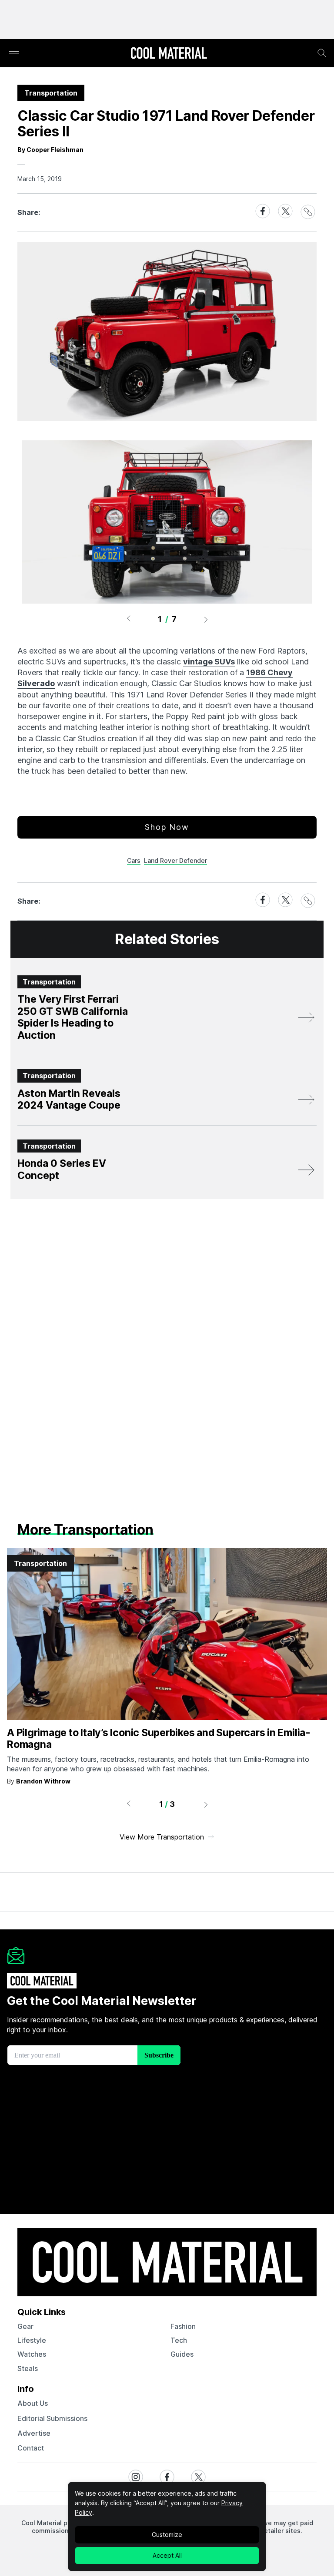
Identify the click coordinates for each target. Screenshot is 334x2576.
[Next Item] (206, 619)
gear (25, 2326)
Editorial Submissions (52, 2418)
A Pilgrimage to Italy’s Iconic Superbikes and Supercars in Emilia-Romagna (159, 1739)
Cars (134, 860)
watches (32, 2354)
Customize (167, 2535)
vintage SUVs (209, 662)
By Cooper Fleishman (50, 150)
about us (33, 2403)
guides (182, 2354)
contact (31, 2448)
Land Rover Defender (175, 860)
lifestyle (32, 2340)
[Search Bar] (322, 53)
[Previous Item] (128, 619)
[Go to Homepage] (169, 54)
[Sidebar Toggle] (14, 53)
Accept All (167, 2555)
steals (28, 2368)
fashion (183, 2326)
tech (179, 2340)
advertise (34, 2433)
